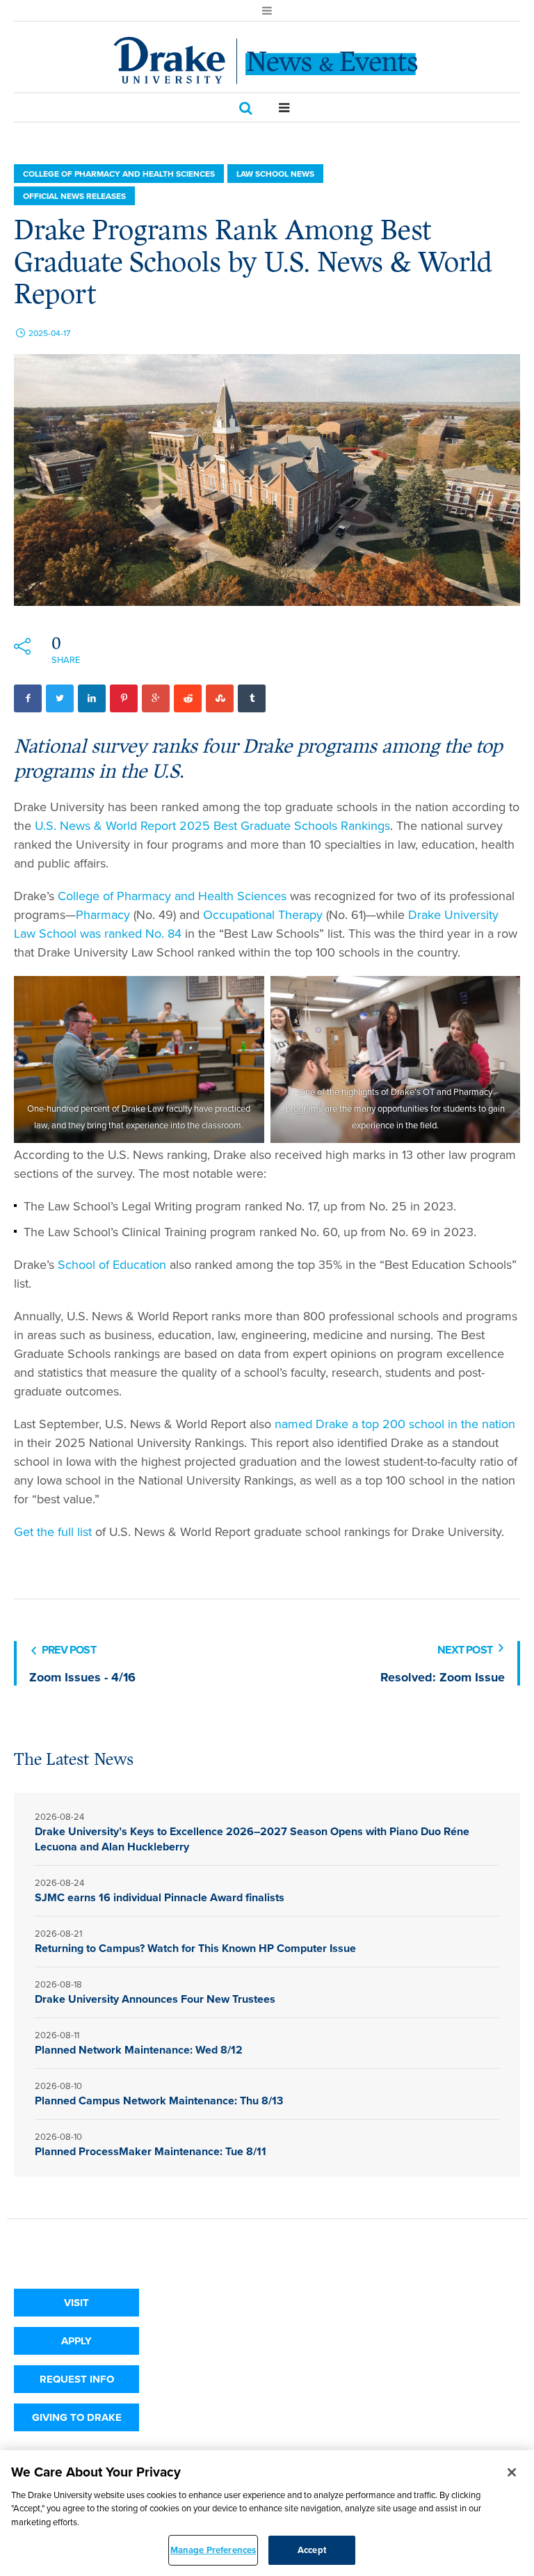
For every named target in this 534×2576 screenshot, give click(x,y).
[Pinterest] (124, 698)
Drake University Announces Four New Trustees (155, 1999)
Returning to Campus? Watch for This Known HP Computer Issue (195, 1948)
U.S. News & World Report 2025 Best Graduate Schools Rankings (212, 826)
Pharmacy (103, 915)
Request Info (77, 2379)
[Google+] (156, 698)
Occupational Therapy (263, 915)
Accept (312, 2550)
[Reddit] (188, 698)
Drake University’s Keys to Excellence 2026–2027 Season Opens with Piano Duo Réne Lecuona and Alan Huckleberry (252, 1839)
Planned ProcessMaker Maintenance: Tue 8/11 (151, 2151)
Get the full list (53, 1532)
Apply (76, 2341)
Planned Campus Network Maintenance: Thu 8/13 (160, 2101)
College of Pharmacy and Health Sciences (119, 174)
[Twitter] (60, 698)
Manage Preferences (213, 2550)
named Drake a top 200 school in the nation (395, 1424)
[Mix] (220, 698)
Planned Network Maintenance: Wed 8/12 (139, 2050)
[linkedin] (92, 698)
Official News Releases (74, 196)
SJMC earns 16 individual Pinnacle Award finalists (160, 1897)
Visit (76, 2303)
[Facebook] (28, 698)
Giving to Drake (77, 2417)
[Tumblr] (252, 698)
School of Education (112, 1265)
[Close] (512, 2472)
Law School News (275, 174)
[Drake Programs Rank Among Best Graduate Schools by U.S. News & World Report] (267, 479)
